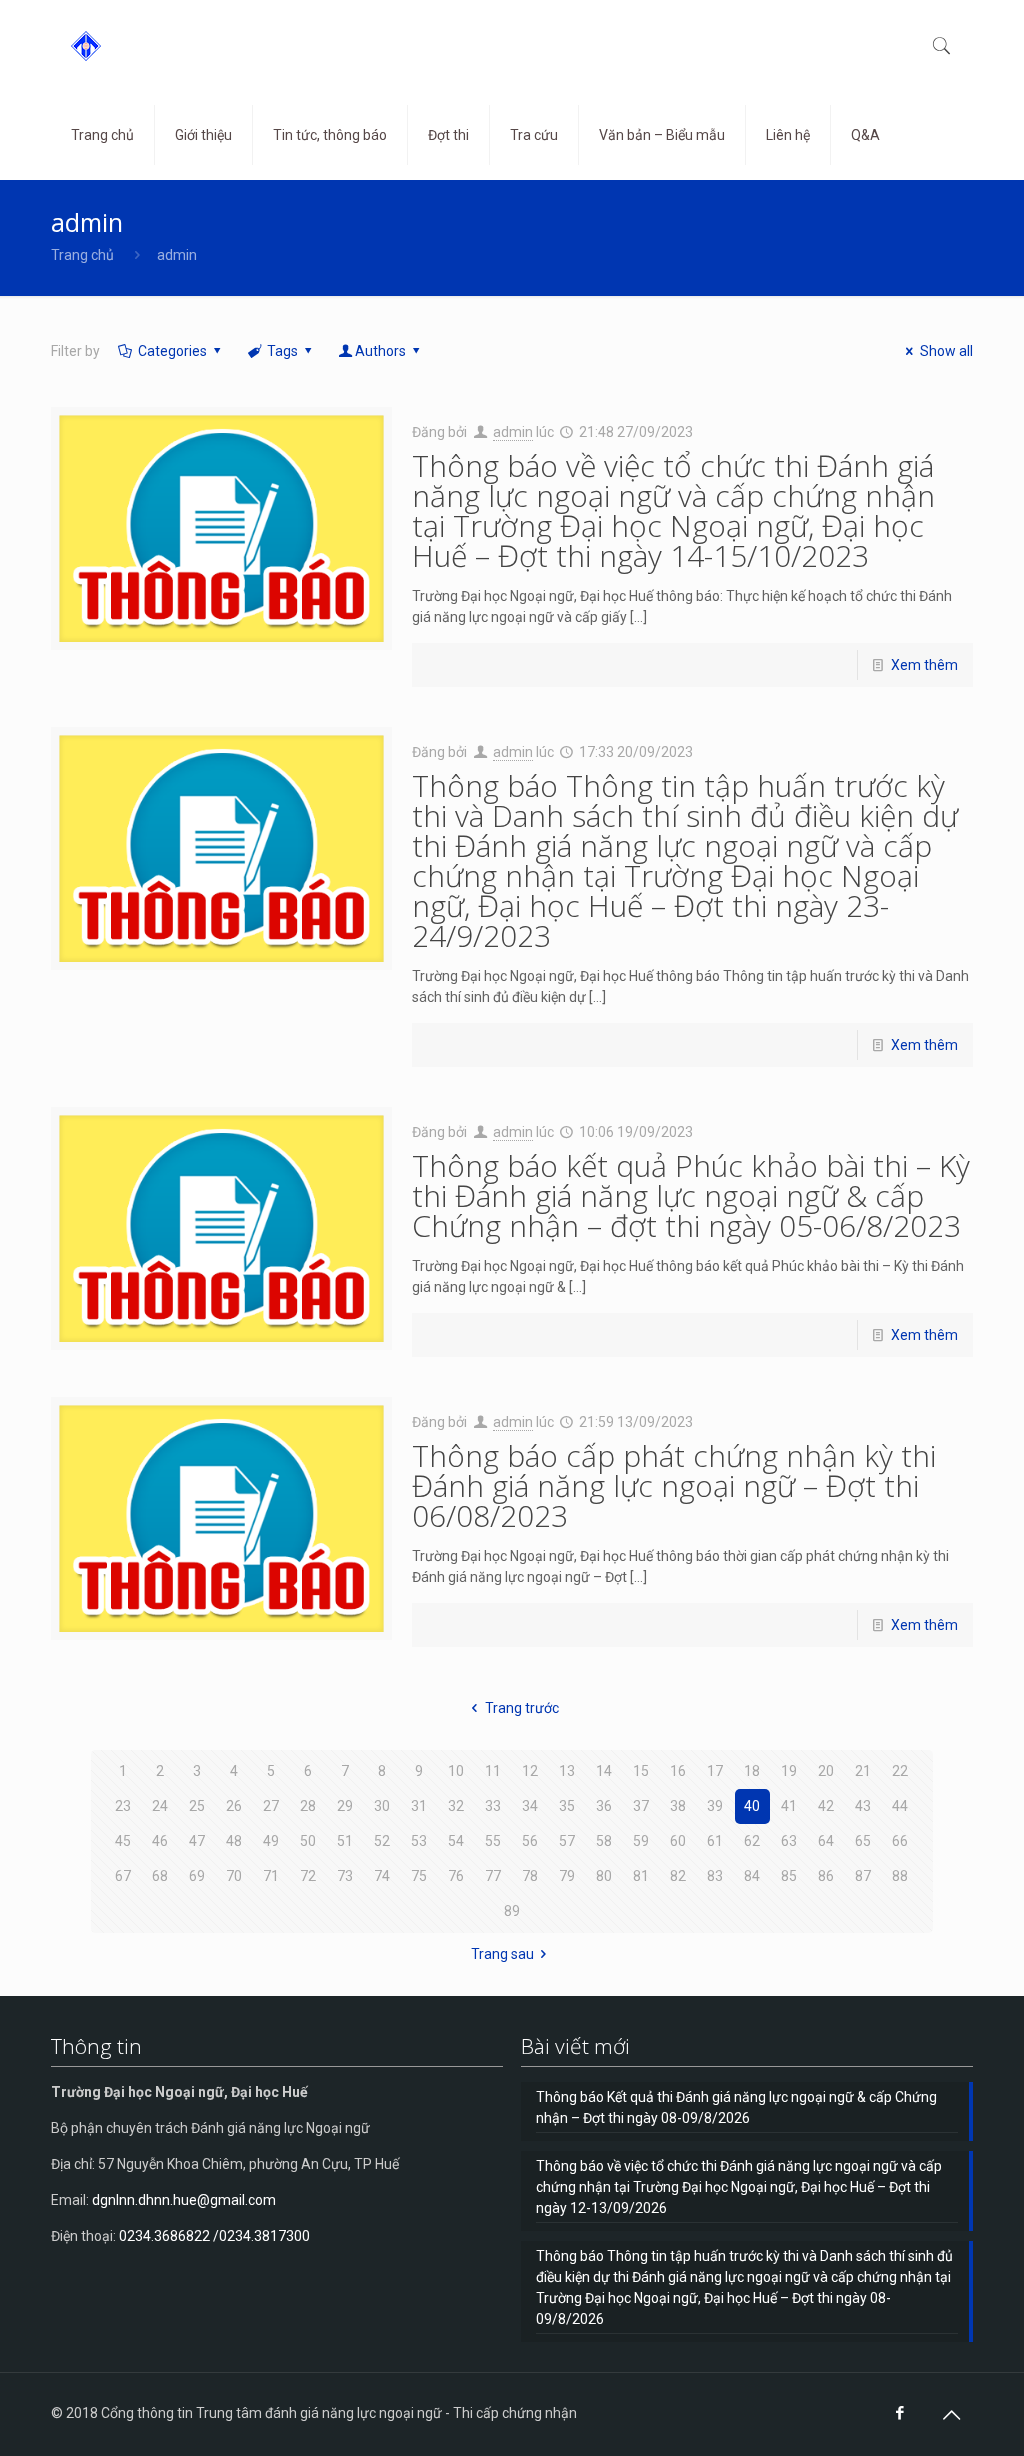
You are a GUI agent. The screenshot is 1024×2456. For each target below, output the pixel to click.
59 (641, 1841)
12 (530, 1771)
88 (900, 1876)
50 (308, 1841)
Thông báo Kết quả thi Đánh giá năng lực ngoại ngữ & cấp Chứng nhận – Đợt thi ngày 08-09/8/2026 (736, 2107)
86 (826, 1876)
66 (900, 1841)
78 (530, 1876)
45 (123, 1841)
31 (419, 1806)
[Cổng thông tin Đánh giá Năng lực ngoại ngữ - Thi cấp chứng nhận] (86, 45)
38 (678, 1806)
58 (604, 1841)
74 (382, 1876)
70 (234, 1876)
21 (863, 1771)
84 (752, 1876)
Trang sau (502, 1954)
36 (604, 1806)
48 (234, 1841)
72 (308, 1876)
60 (678, 1841)
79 (567, 1876)
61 (715, 1841)
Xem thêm (924, 665)
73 (345, 1876)
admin (513, 432)
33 (493, 1806)
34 (530, 1806)
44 (900, 1806)
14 (604, 1771)
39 (715, 1806)
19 (789, 1771)
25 (197, 1806)
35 (567, 1806)
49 (271, 1841)
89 (512, 1911)
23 (123, 1806)
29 (345, 1806)
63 (789, 1841)
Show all (946, 351)
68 (160, 1876)
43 (863, 1806)
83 (715, 1876)
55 (493, 1841)
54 (456, 1841)
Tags (282, 351)
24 (160, 1806)
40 (752, 1806)
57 (567, 1841)
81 (641, 1876)
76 (456, 1876)
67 (123, 1876)
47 (197, 1841)
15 (641, 1771)
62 (752, 1841)
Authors (380, 351)
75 (419, 1876)
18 (752, 1771)
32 (456, 1806)
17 (715, 1771)
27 (271, 1806)
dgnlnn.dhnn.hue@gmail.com (184, 2200)
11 (493, 1771)
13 (567, 1771)
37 (641, 1806)
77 (493, 1876)
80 (604, 1876)
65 (863, 1841)
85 (789, 1876)
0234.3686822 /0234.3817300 (214, 2236)
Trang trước (522, 1708)
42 (826, 1806)
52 (382, 1841)
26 (234, 1806)
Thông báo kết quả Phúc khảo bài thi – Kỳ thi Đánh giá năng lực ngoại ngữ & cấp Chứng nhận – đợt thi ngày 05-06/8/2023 (691, 1195)
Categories (172, 351)
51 (345, 1841)
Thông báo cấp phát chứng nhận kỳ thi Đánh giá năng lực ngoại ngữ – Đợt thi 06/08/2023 (674, 1485)
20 (826, 1771)
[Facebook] (900, 2413)
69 (197, 1876)
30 (382, 1806)
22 (900, 1771)
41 (789, 1806)
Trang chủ (82, 255)
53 (419, 1841)
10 (456, 1771)
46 (160, 1841)
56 (530, 1841)
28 (308, 1806)
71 (271, 1876)
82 (678, 1876)
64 (826, 1841)
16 (678, 1771)
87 (863, 1876)
